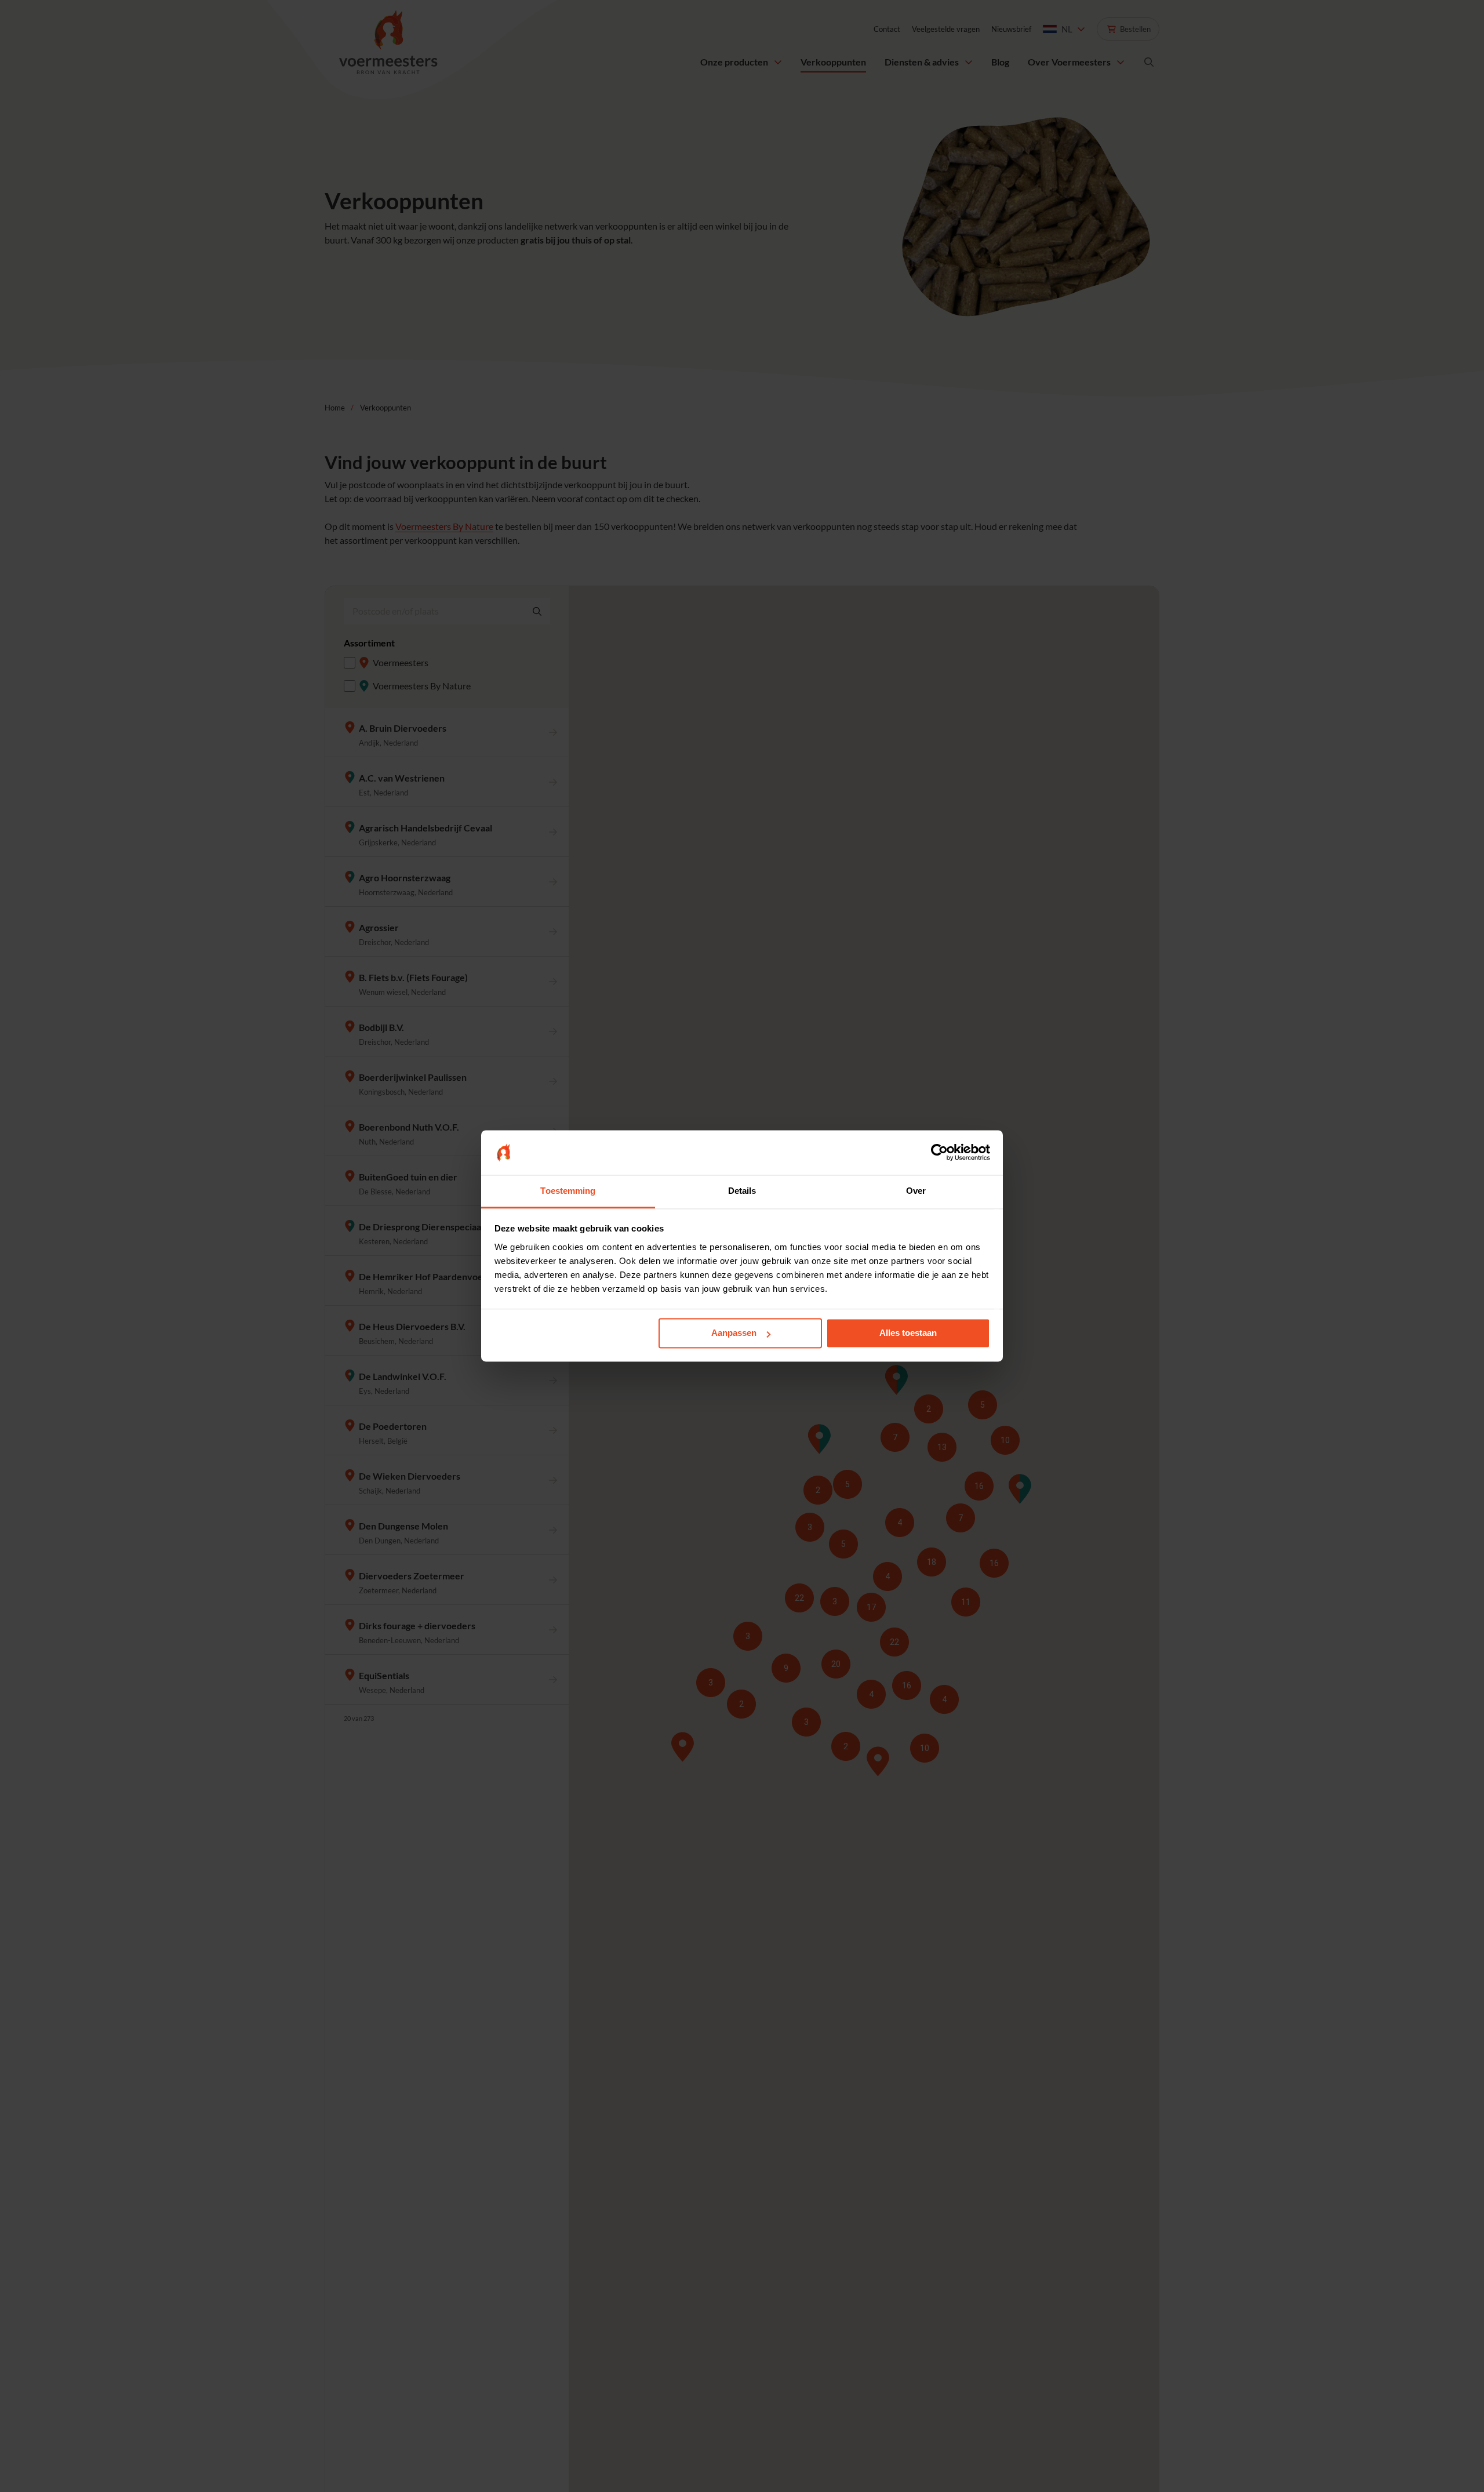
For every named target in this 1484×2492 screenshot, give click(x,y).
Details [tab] (742, 1191)
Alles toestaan (908, 1333)
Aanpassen (734, 1333)
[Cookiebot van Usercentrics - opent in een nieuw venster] (939, 1153)
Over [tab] (916, 1191)
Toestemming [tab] (568, 1191)
